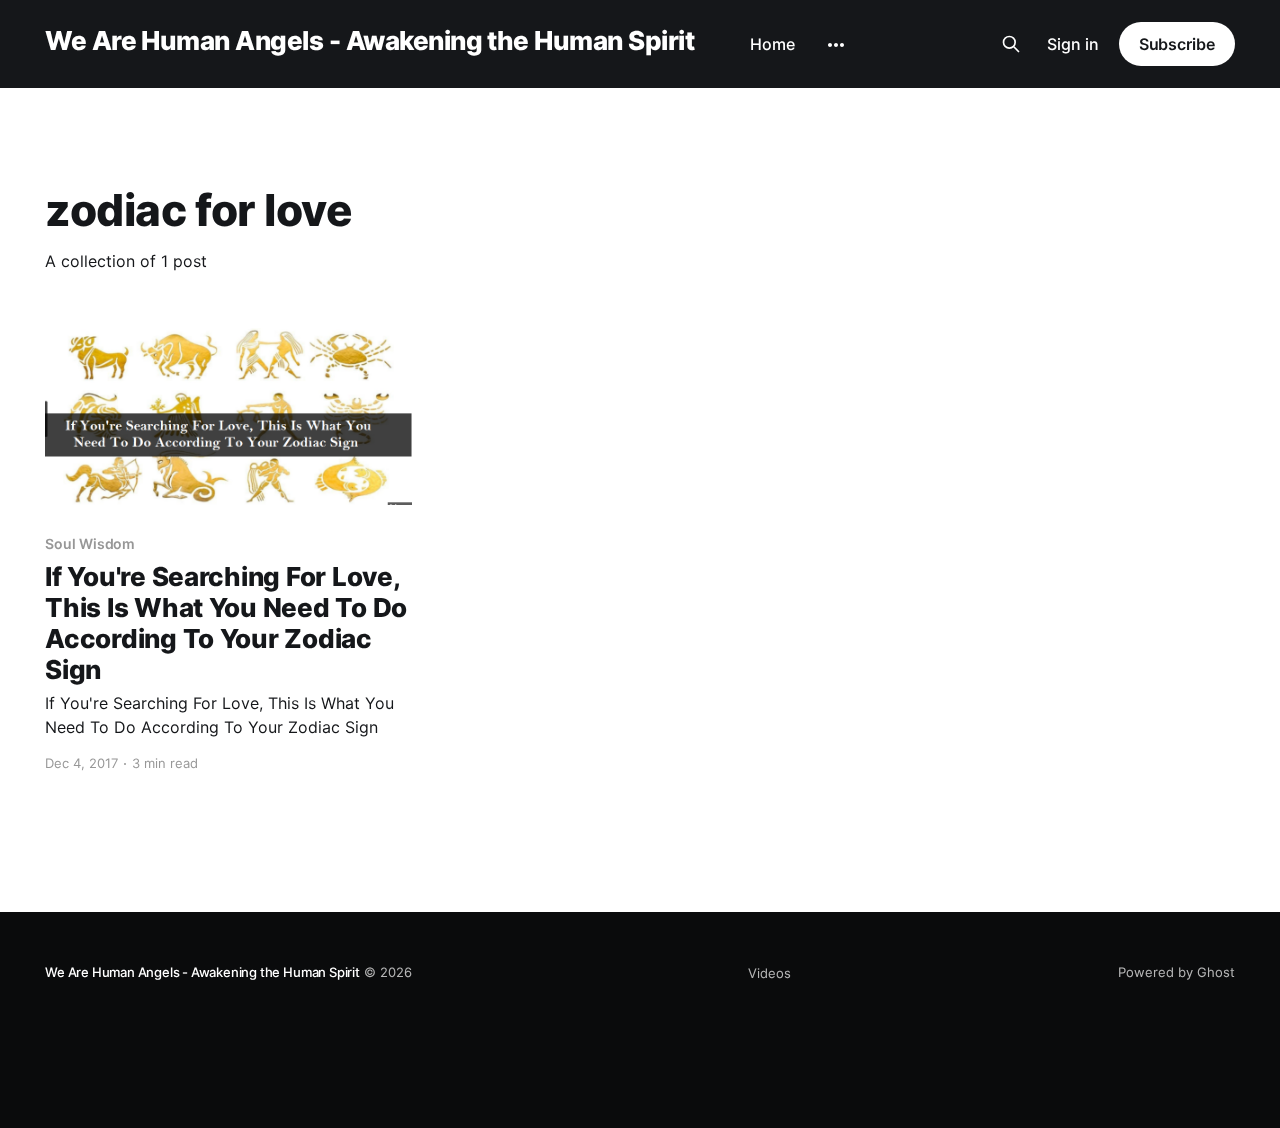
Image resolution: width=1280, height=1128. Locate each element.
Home (772, 44)
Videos (769, 973)
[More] (836, 45)
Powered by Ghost (1176, 972)
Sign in (1073, 44)
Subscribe (1177, 44)
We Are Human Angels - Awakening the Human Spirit (369, 41)
